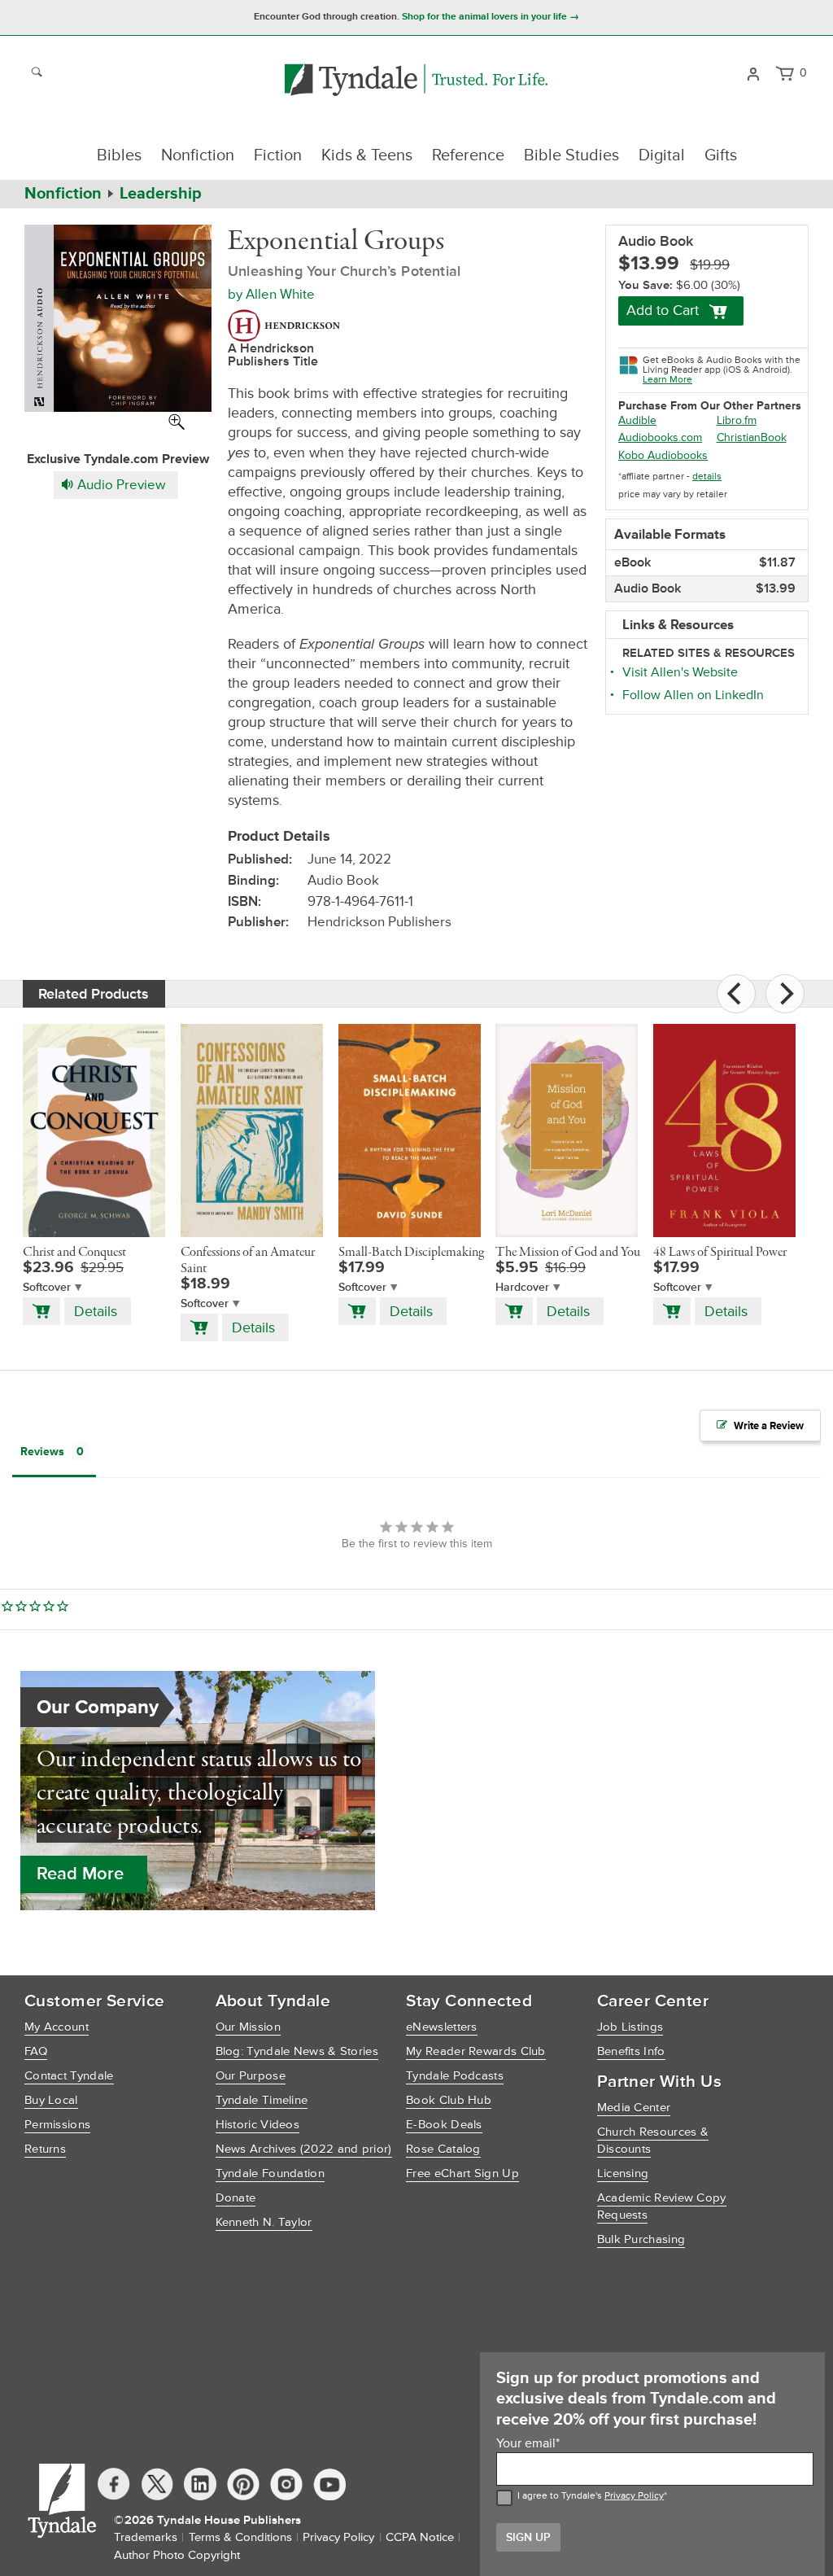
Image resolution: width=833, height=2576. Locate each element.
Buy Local (51, 2100)
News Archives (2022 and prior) (304, 2149)
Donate (236, 2198)
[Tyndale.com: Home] (416, 81)
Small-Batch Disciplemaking (411, 1253)
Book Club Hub (449, 2100)
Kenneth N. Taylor (264, 2222)
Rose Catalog (443, 2149)
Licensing (623, 2174)
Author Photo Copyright (177, 2555)
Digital (662, 155)
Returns (45, 2149)
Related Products (94, 994)
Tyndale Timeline (262, 2100)
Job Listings (630, 2027)
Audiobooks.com (660, 437)
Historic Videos (258, 2125)
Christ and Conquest (74, 1253)
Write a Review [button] (769, 1426)
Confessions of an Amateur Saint (248, 1261)
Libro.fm (737, 420)
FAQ (36, 2051)
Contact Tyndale (69, 2076)
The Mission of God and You (568, 1253)
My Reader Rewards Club (476, 2051)
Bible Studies (571, 155)
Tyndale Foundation (270, 2174)
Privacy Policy (634, 2496)
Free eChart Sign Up (462, 2174)
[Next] (785, 994)
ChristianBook (752, 437)
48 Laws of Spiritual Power (720, 1253)
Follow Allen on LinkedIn (693, 695)
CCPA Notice (420, 2537)
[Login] (753, 72)
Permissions (57, 2125)
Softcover (47, 1287)
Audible (637, 420)
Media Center (634, 2108)
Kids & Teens (367, 155)
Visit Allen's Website (680, 672)
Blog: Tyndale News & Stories (297, 2051)
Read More (80, 1874)
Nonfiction (198, 155)
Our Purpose (251, 2076)
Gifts (721, 155)
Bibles (119, 155)
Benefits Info (631, 2051)
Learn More (667, 380)
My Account (57, 2027)
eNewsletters (442, 2027)
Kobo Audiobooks (663, 455)
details (707, 477)
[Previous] (736, 994)
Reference (468, 155)
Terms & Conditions (240, 2537)
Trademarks (146, 2537)
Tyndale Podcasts (455, 2076)
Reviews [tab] (42, 1452)
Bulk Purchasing (641, 2239)
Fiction (278, 155)
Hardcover (522, 1287)
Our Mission (248, 2027)
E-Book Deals (444, 2125)
